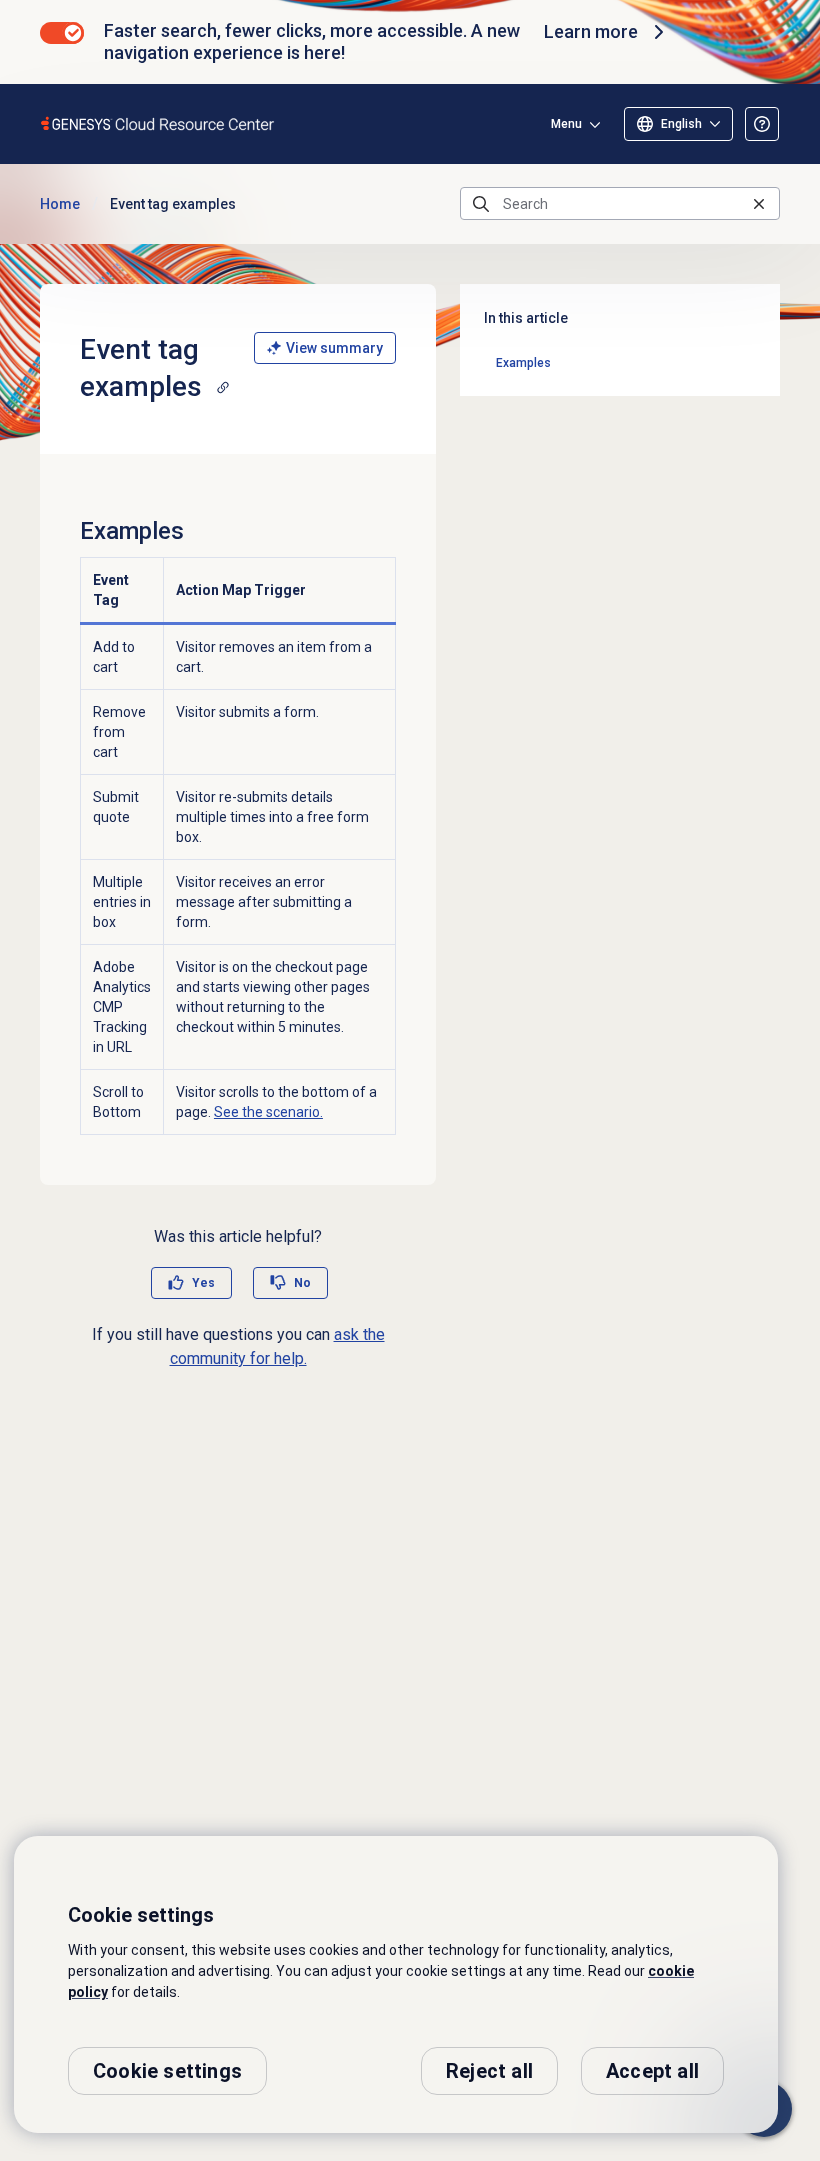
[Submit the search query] (481, 204)
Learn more (591, 31)
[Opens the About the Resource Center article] (762, 124)
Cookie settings (167, 2071)
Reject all (489, 2071)
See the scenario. (268, 1112)
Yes (203, 1283)
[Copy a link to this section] (223, 387)
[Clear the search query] (759, 203)
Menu (566, 124)
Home (60, 204)
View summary (334, 348)
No (302, 1283)
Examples (523, 363)
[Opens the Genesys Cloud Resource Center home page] (158, 123)
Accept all (652, 2071)
